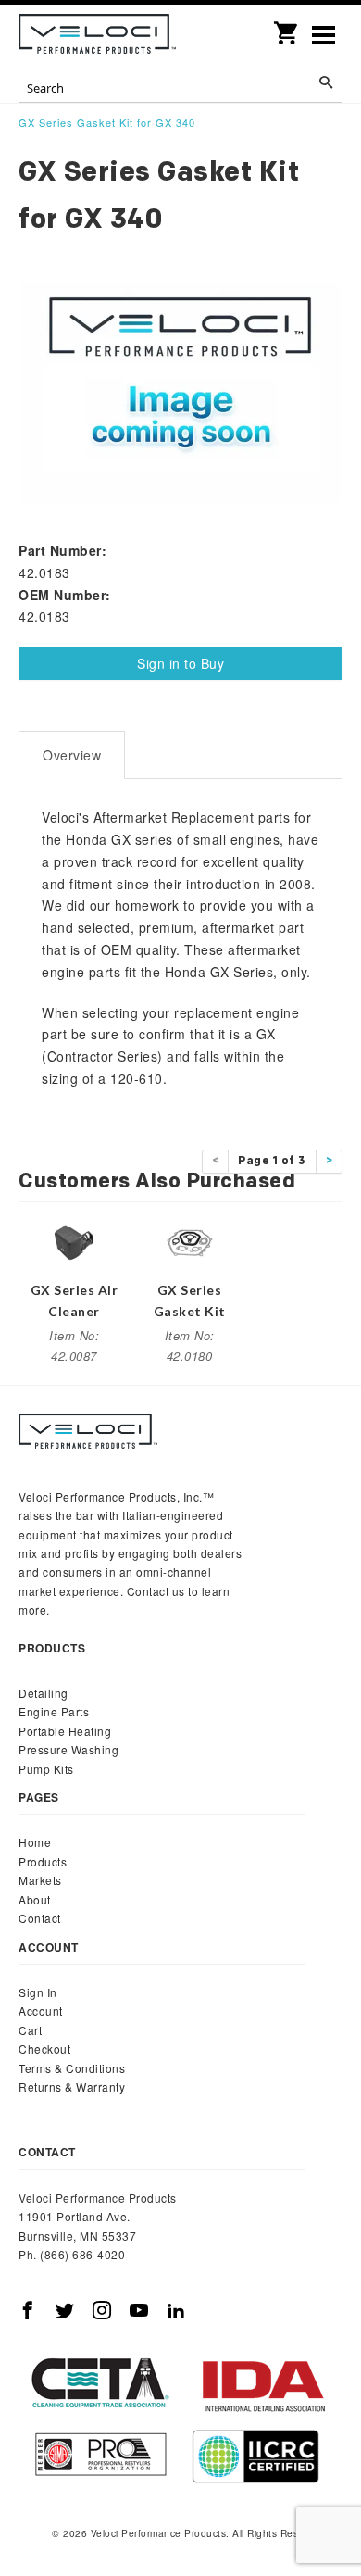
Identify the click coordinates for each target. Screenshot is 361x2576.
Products (43, 1861)
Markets (40, 1880)
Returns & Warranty (72, 2086)
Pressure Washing (68, 1749)
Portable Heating (65, 1731)
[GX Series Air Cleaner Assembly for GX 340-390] (74, 1240)
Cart (30, 2030)
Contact (40, 1918)
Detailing (44, 1693)
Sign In (38, 1992)
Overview (72, 755)
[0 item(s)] (287, 27)
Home (35, 1842)
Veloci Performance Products (97, 37)
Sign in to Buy (180, 663)
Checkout (44, 2048)
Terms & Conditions (72, 2068)
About (35, 1899)
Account (41, 2011)
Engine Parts (54, 1711)
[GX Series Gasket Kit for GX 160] (190, 1240)
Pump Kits (46, 1769)
